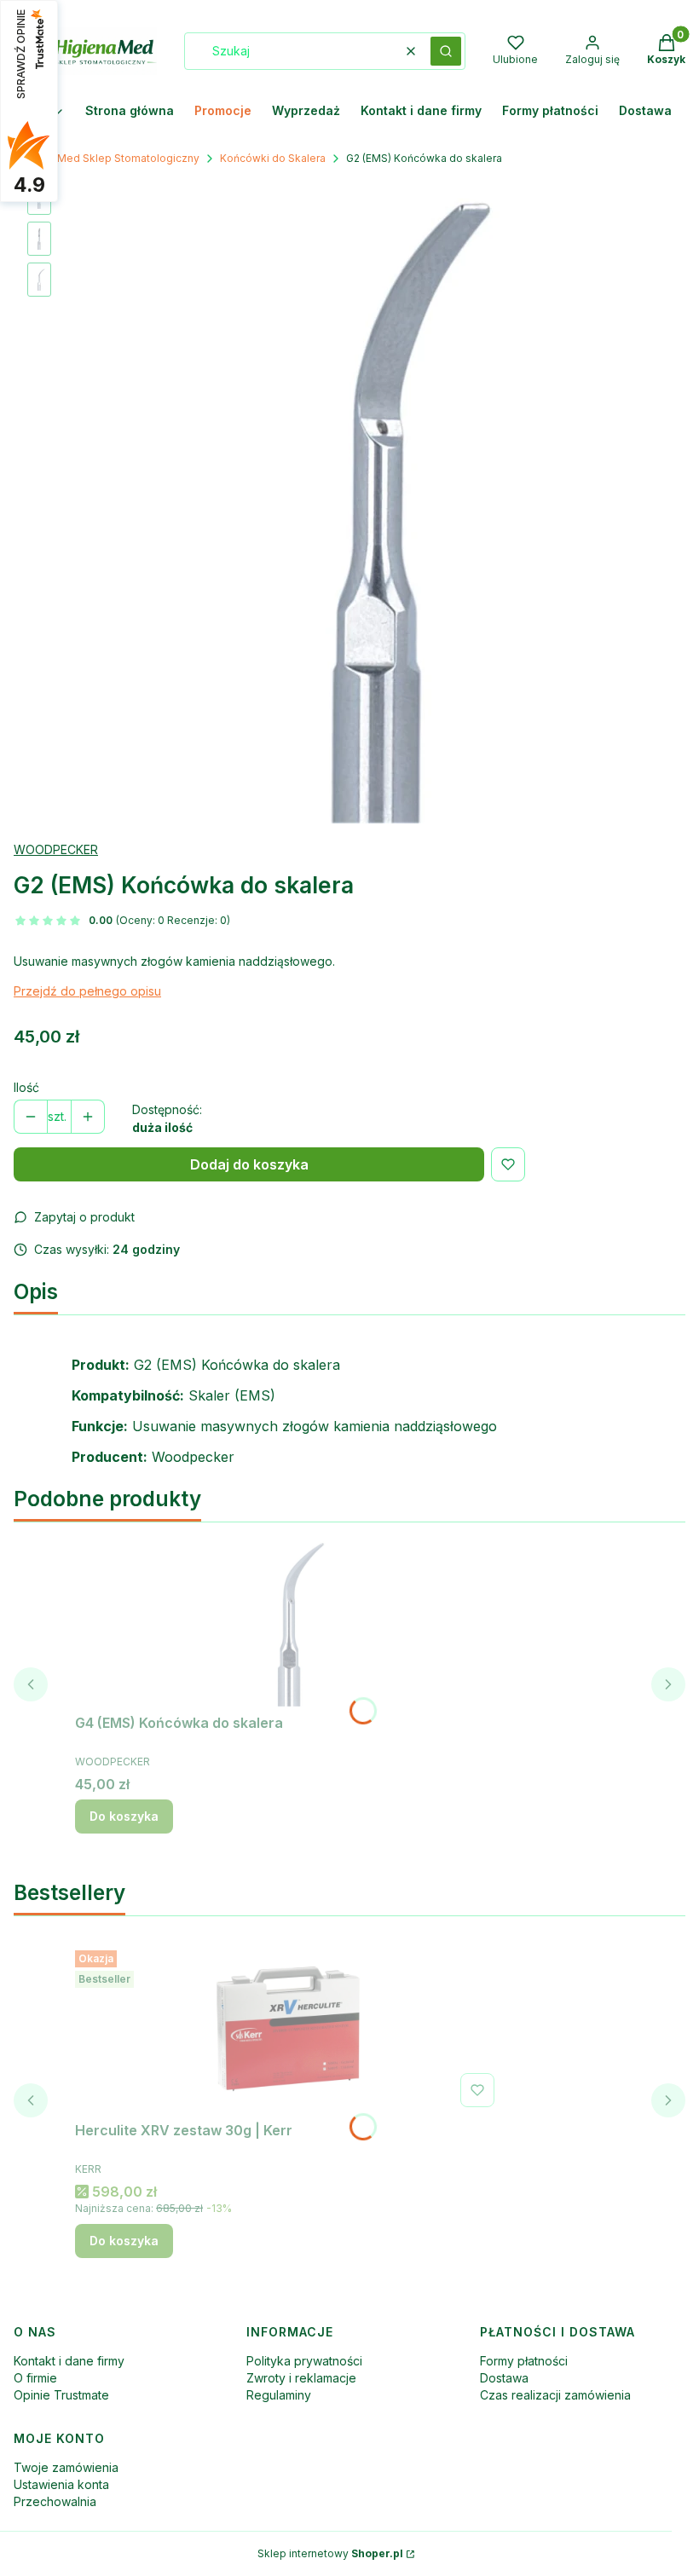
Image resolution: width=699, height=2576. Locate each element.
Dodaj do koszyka (249, 1164)
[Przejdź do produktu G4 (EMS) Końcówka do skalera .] (288, 1621)
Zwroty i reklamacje (301, 2378)
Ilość (26, 1087)
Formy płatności (524, 2361)
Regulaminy (279, 2395)
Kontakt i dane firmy (69, 2361)
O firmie (35, 2378)
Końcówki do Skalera (273, 158)
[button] (446, 51)
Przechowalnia (55, 2501)
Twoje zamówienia (66, 2467)
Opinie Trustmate (61, 2395)
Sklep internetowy (330, 2553)
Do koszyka (124, 1816)
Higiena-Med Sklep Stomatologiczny (107, 158)
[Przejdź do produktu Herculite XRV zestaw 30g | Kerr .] (288, 2029)
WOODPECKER (56, 849)
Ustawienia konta (61, 2484)
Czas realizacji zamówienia (555, 2395)
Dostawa (504, 2378)
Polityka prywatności (304, 2361)
